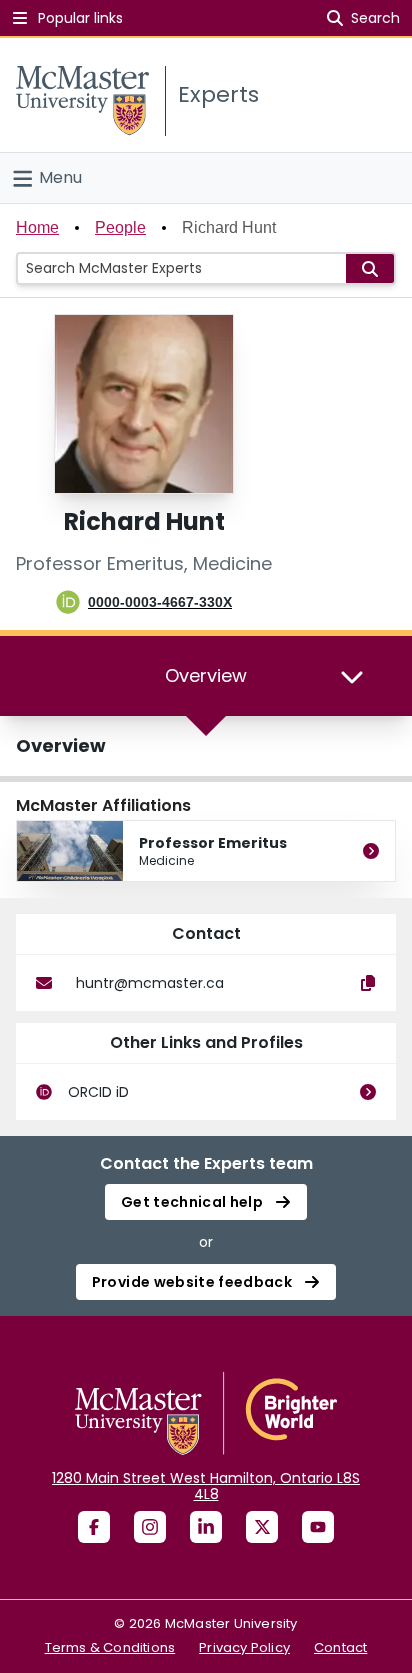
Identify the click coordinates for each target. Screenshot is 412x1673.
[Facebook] (94, 1527)
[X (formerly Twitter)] (262, 1527)
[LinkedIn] (206, 1527)
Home (37, 227)
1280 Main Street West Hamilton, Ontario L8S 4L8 (206, 1486)
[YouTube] (318, 1527)
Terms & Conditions (110, 1647)
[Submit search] (370, 268)
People (120, 227)
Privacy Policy (244, 1647)
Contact (340, 1647)
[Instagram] (150, 1527)
